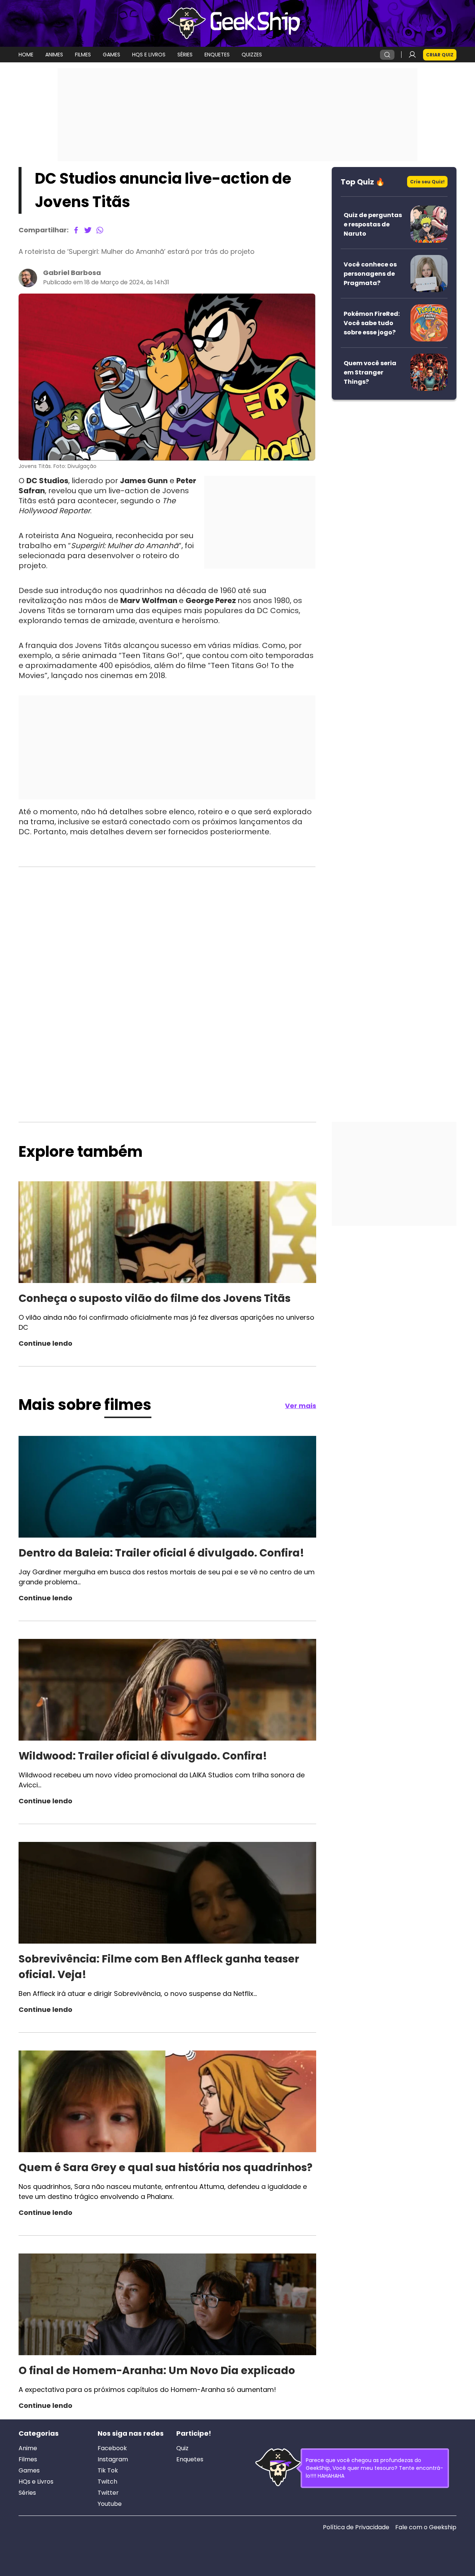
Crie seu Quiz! (427, 182)
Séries (27, 2493)
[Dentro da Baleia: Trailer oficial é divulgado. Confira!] (167, 1488)
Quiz (182, 2448)
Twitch (107, 2482)
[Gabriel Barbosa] (28, 278)
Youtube (110, 2504)
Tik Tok (108, 2471)
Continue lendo (45, 1343)
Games (29, 2471)
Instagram (113, 2459)
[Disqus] (167, 967)
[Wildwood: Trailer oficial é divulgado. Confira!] (167, 1691)
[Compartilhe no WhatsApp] (100, 230)
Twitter (108, 2493)
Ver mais (301, 1406)
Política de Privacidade (356, 2527)
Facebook (112, 2448)
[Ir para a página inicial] (237, 23)
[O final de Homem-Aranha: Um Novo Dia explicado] (167, 2305)
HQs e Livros (36, 2482)
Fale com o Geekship (426, 2527)
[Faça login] (412, 55)
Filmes (28, 2459)
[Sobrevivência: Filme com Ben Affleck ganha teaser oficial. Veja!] (167, 1894)
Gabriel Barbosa (72, 273)
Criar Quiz (440, 55)
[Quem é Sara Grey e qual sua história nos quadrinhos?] (167, 2102)
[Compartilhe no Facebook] (76, 230)
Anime (28, 2448)
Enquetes (190, 2459)
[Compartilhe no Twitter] (88, 230)
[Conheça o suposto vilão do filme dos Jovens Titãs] (167, 1233)
